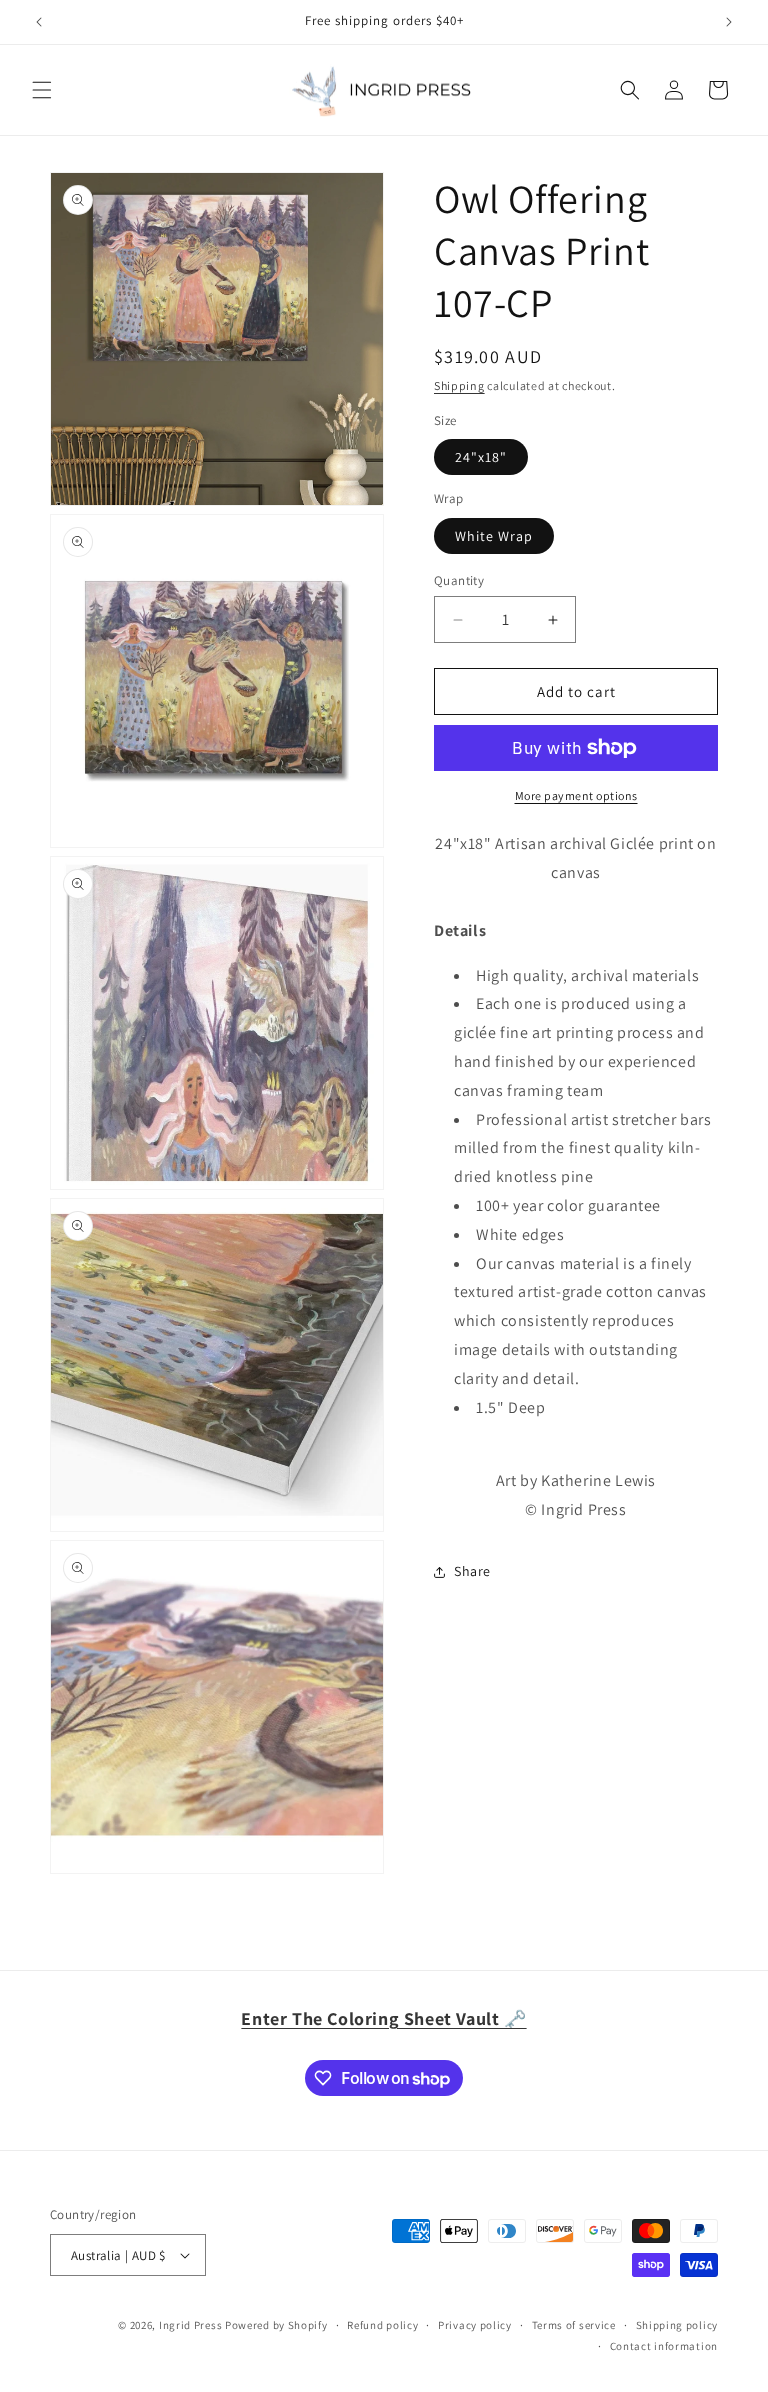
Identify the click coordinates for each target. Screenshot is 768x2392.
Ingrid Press (190, 2325)
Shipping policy (677, 2325)
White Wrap (494, 536)
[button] (42, 90)
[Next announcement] (729, 22)
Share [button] (472, 1571)
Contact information (664, 2346)
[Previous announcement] (39, 22)
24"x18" (481, 457)
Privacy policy (475, 2325)
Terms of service (574, 2325)
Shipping (459, 385)
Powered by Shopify (276, 2325)
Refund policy (382, 2325)
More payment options (576, 795)
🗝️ (383, 2018)
